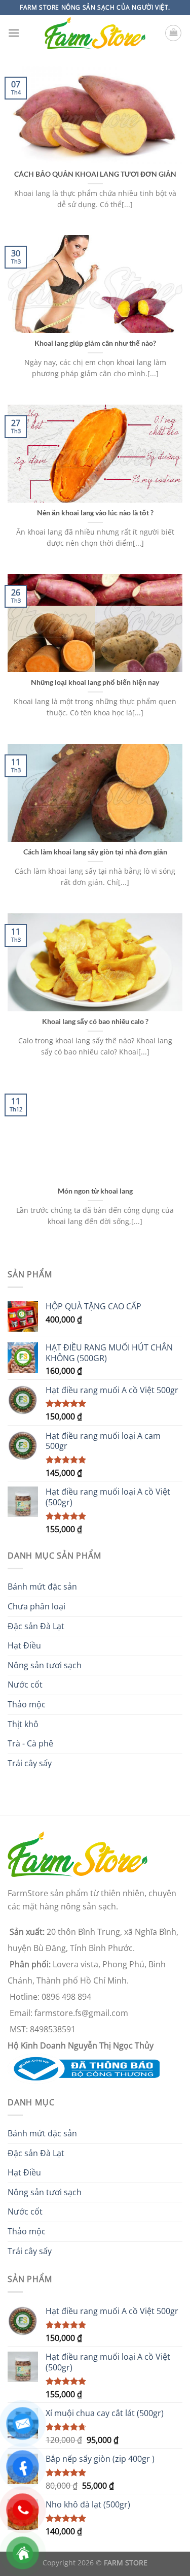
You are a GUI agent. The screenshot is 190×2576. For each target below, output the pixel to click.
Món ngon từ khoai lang (95, 1191)
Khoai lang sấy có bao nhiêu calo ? (95, 1021)
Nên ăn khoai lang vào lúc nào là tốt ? (95, 513)
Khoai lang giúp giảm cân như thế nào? (95, 343)
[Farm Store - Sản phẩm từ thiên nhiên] (95, 33)
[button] (14, 33)
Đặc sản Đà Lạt (36, 1626)
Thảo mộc (27, 1704)
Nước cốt (25, 1685)
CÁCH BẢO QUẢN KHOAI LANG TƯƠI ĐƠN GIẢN (95, 174)
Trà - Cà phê (30, 1743)
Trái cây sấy (30, 1763)
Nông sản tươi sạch (45, 1665)
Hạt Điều (24, 1645)
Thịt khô (23, 1724)
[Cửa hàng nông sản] (84, 2068)
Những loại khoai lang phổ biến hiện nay (95, 682)
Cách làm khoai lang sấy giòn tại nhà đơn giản (95, 852)
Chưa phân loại (36, 1606)
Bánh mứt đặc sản (42, 1587)
